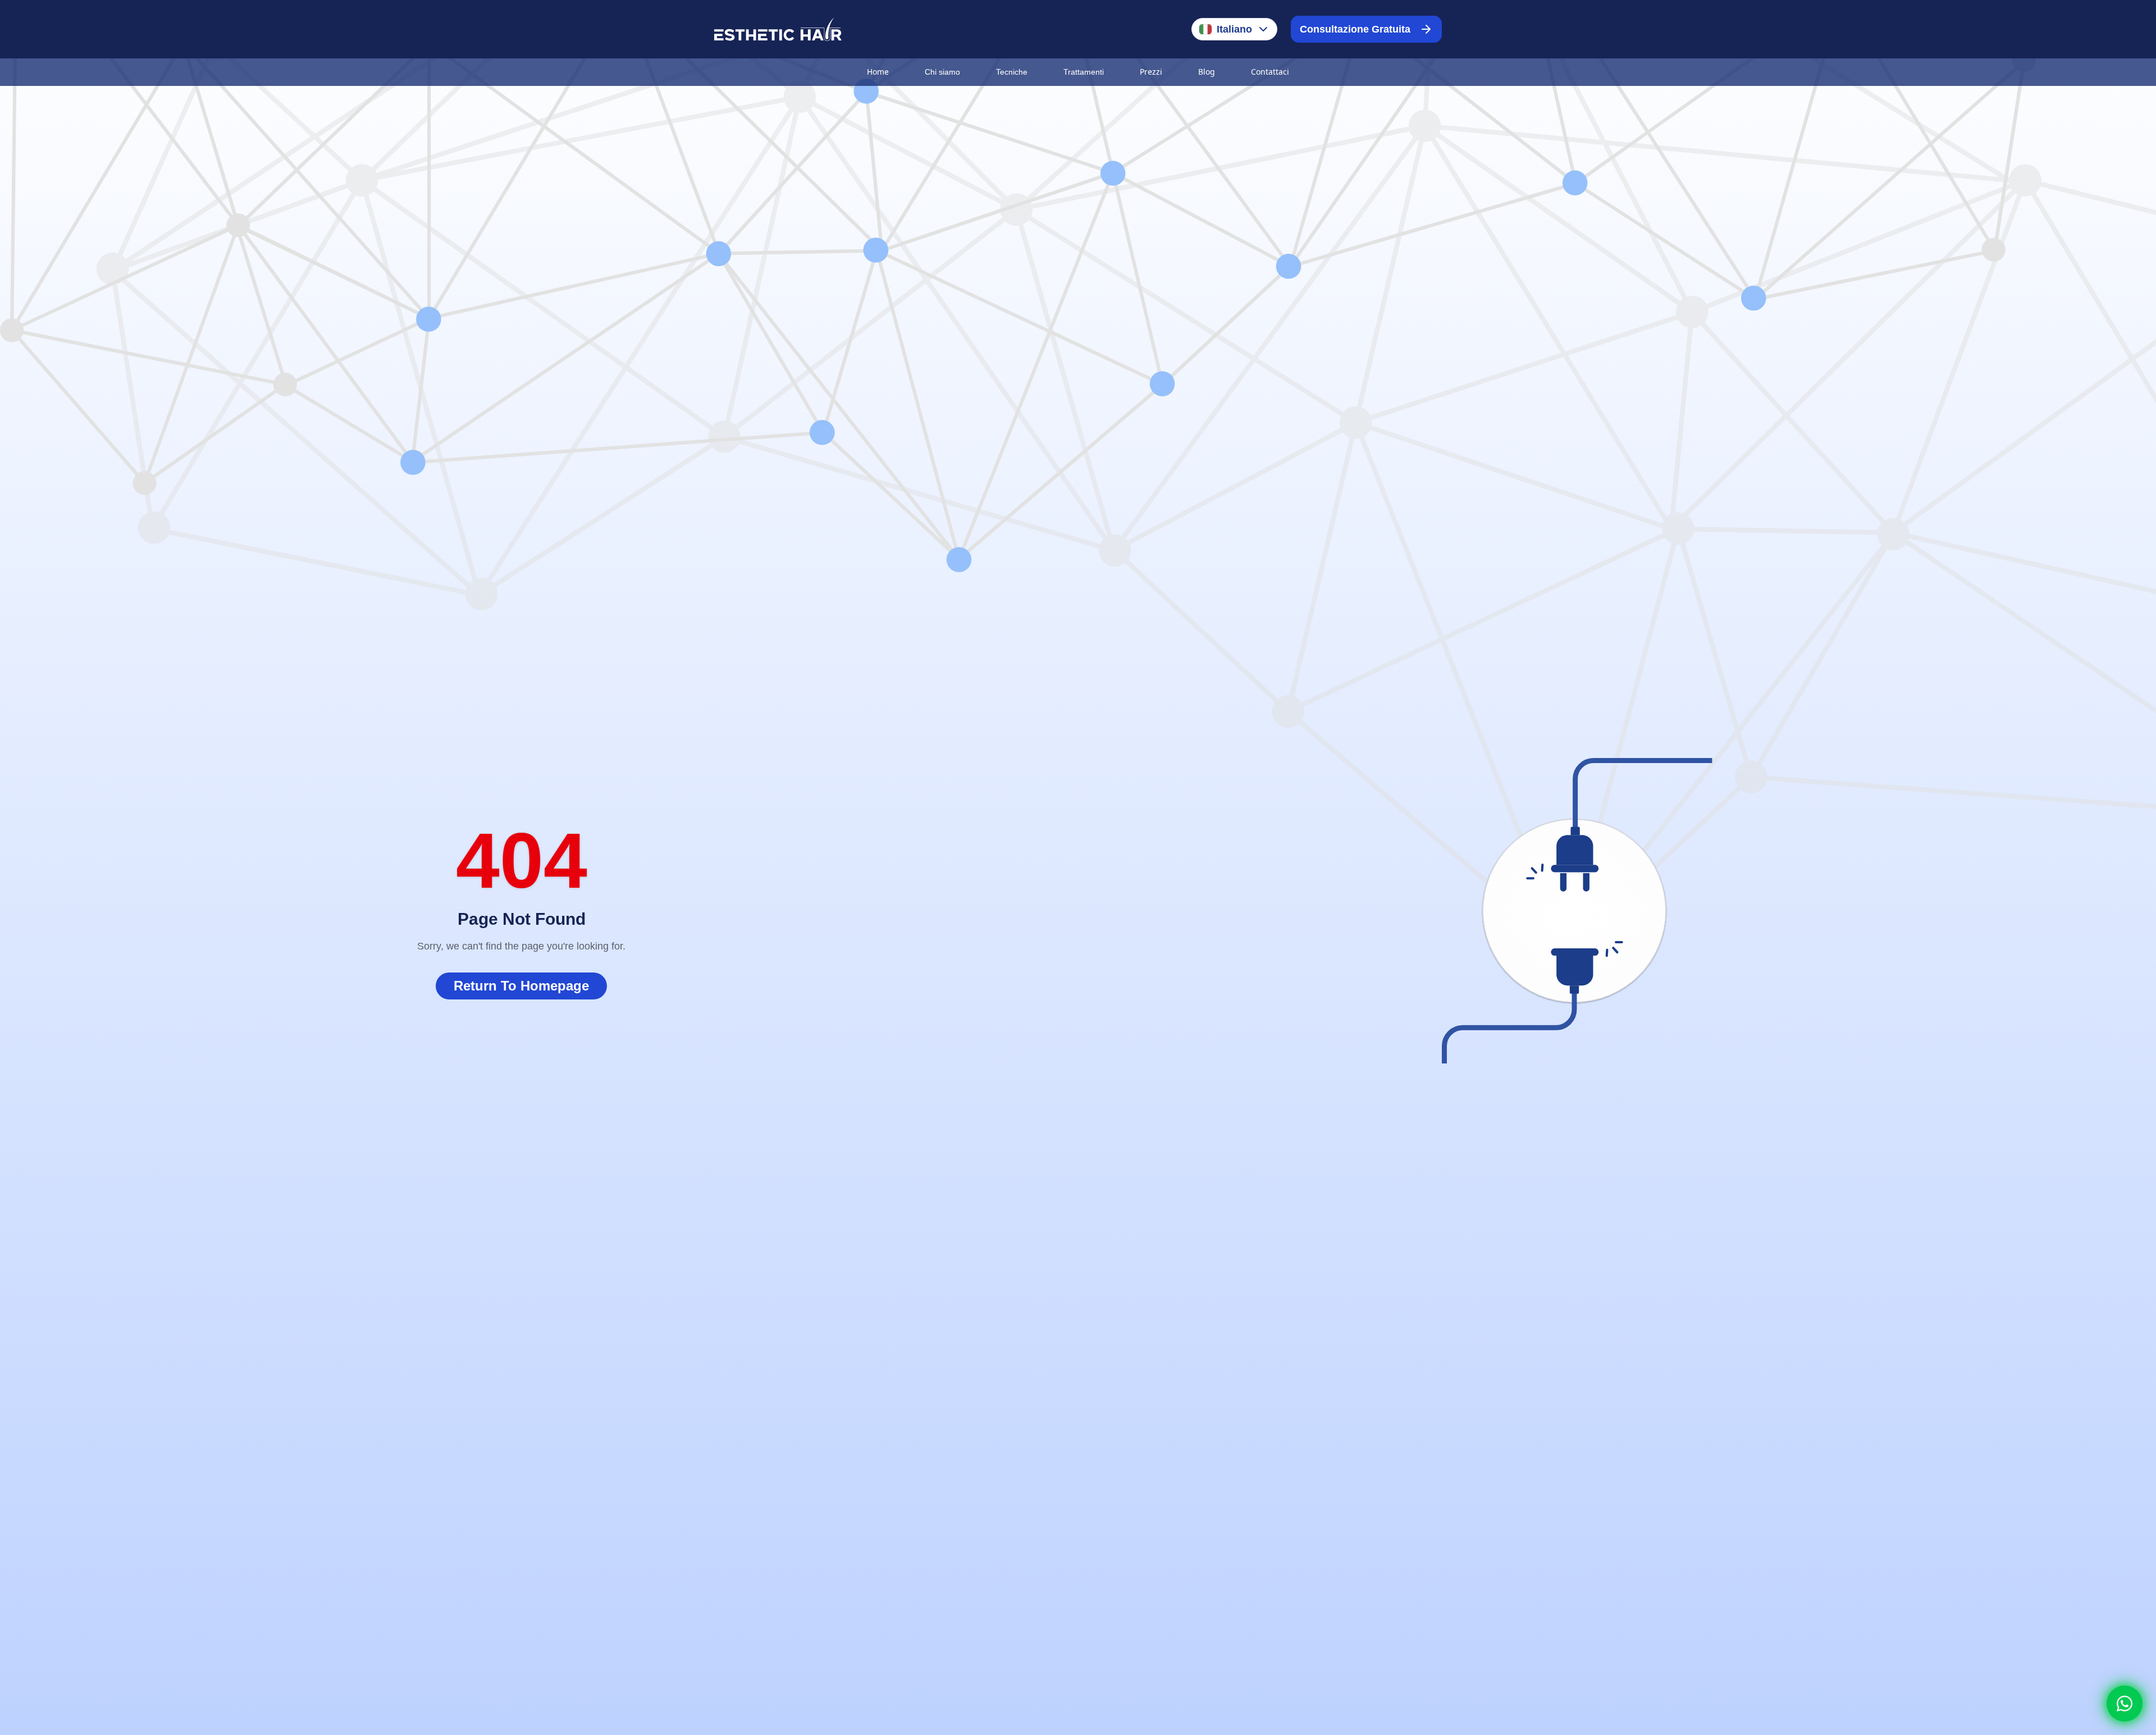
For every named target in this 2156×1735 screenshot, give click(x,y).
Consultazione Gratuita (1355, 29)
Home (878, 72)
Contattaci (1270, 72)
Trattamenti (1084, 72)
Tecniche (1012, 72)
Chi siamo (942, 72)
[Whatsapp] (2125, 1704)
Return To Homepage (521, 986)
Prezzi (1151, 72)
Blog (1207, 72)
